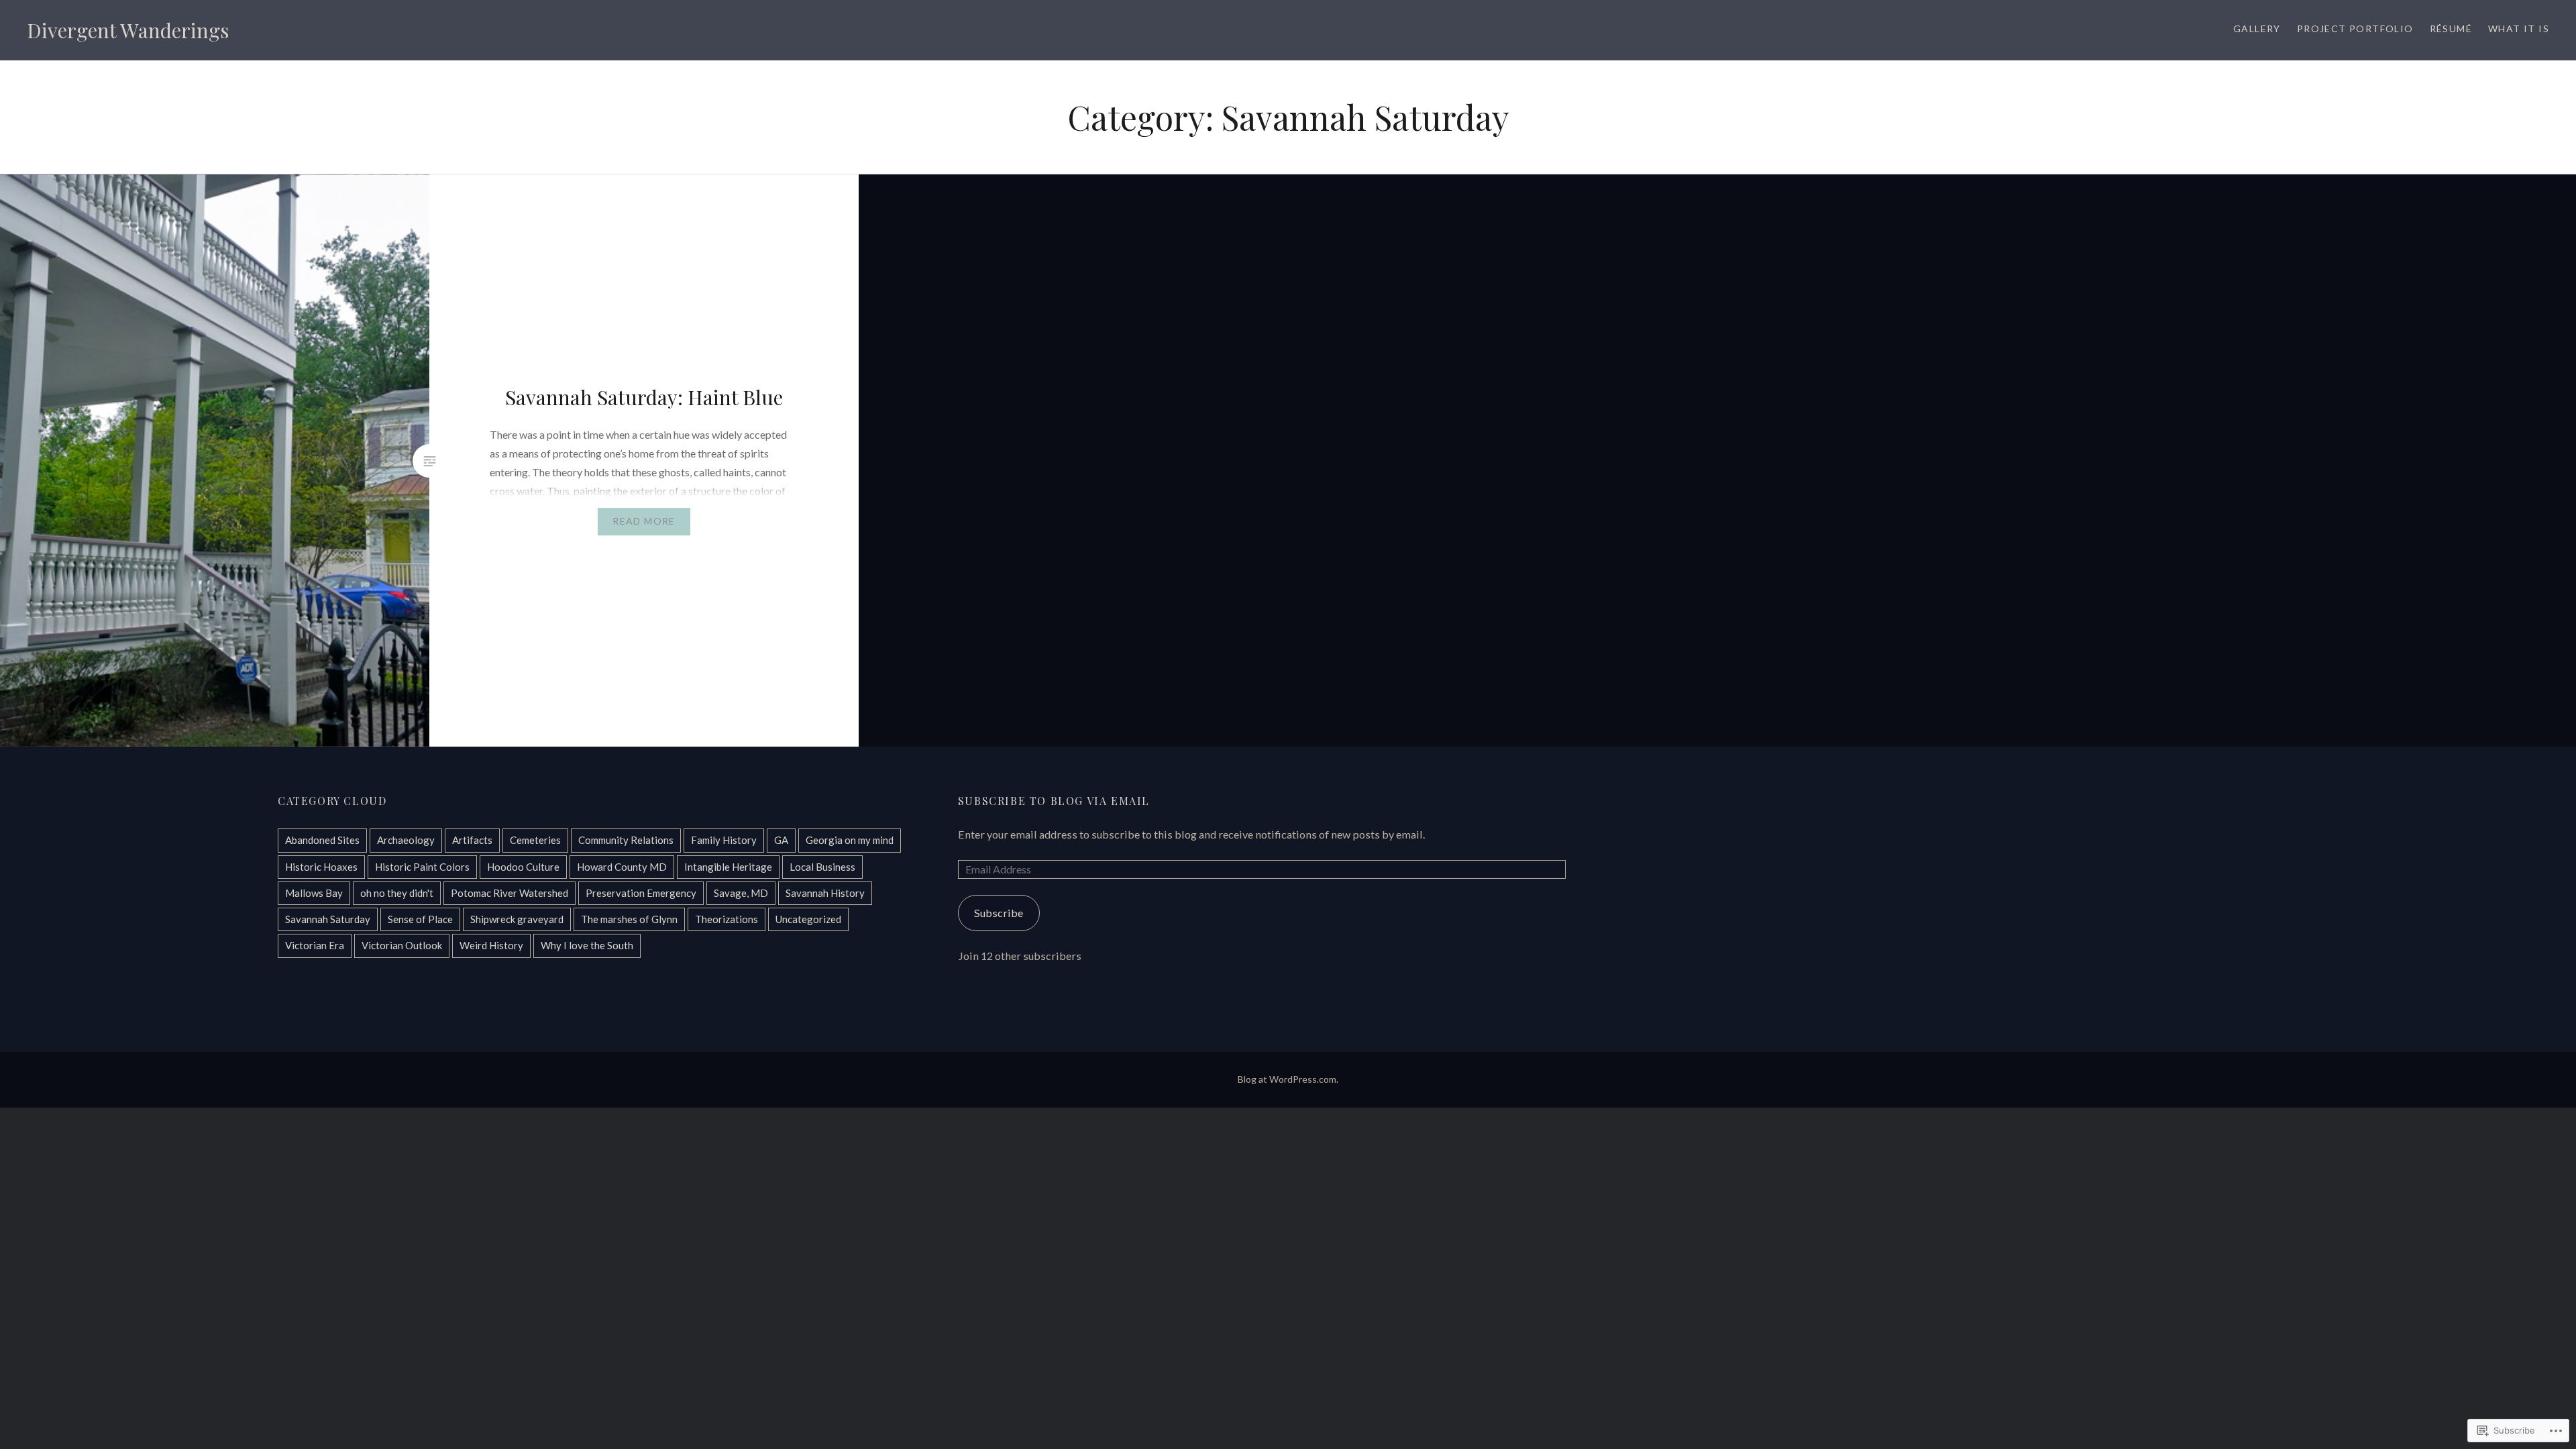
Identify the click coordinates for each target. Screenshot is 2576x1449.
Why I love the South (587, 945)
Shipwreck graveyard (517, 919)
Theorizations (727, 919)
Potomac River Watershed (509, 893)
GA (781, 840)
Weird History (491, 945)
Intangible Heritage (728, 867)
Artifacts (472, 840)
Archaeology (406, 840)
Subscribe (999, 913)
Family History (724, 840)
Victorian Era (315, 945)
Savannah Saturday (328, 919)
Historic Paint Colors (422, 867)
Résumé (2451, 29)
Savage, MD (741, 893)
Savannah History (825, 893)
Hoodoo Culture (523, 867)
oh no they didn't (397, 893)
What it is (2519, 29)
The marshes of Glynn (629, 919)
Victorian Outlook (402, 945)
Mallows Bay (314, 893)
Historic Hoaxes (321, 867)
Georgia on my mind (850, 840)
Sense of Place (420, 919)
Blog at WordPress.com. (1288, 1079)
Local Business (822, 867)
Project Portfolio (2355, 29)
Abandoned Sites (322, 840)
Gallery (2257, 29)
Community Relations (626, 840)
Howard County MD (622, 867)
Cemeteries (535, 840)
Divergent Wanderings (128, 30)
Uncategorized (808, 919)
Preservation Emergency (641, 893)
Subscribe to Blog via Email (1054, 801)
